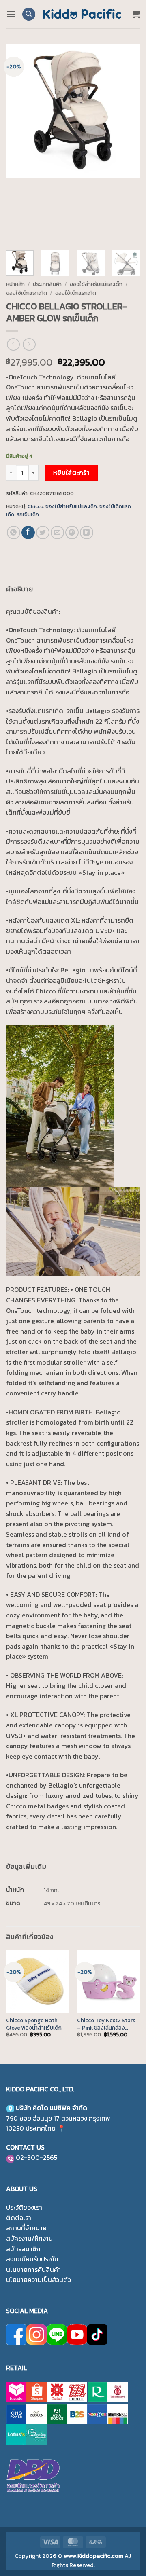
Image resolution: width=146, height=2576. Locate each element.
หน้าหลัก (15, 284)
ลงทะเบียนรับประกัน (32, 2259)
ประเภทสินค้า (47, 284)
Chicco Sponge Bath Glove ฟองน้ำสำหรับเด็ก (34, 2024)
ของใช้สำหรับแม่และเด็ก (96, 284)
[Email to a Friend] (57, 532)
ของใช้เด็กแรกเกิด (27, 293)
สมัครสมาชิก (23, 2249)
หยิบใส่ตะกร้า (72, 473)
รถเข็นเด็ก (28, 514)
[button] (11, 14)
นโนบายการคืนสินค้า (33, 2269)
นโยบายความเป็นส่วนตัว (39, 2280)
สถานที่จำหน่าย (26, 2228)
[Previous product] (29, 344)
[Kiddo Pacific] (82, 14)
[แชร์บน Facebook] (28, 532)
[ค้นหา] (29, 14)
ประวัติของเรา (24, 2207)
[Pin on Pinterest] (72, 532)
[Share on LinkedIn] (87, 532)
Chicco (35, 506)
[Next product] (13, 344)
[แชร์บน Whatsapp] (14, 532)
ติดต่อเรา (19, 2218)
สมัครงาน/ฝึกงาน (29, 2238)
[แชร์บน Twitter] (43, 532)
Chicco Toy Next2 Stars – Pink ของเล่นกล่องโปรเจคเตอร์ (106, 2024)
